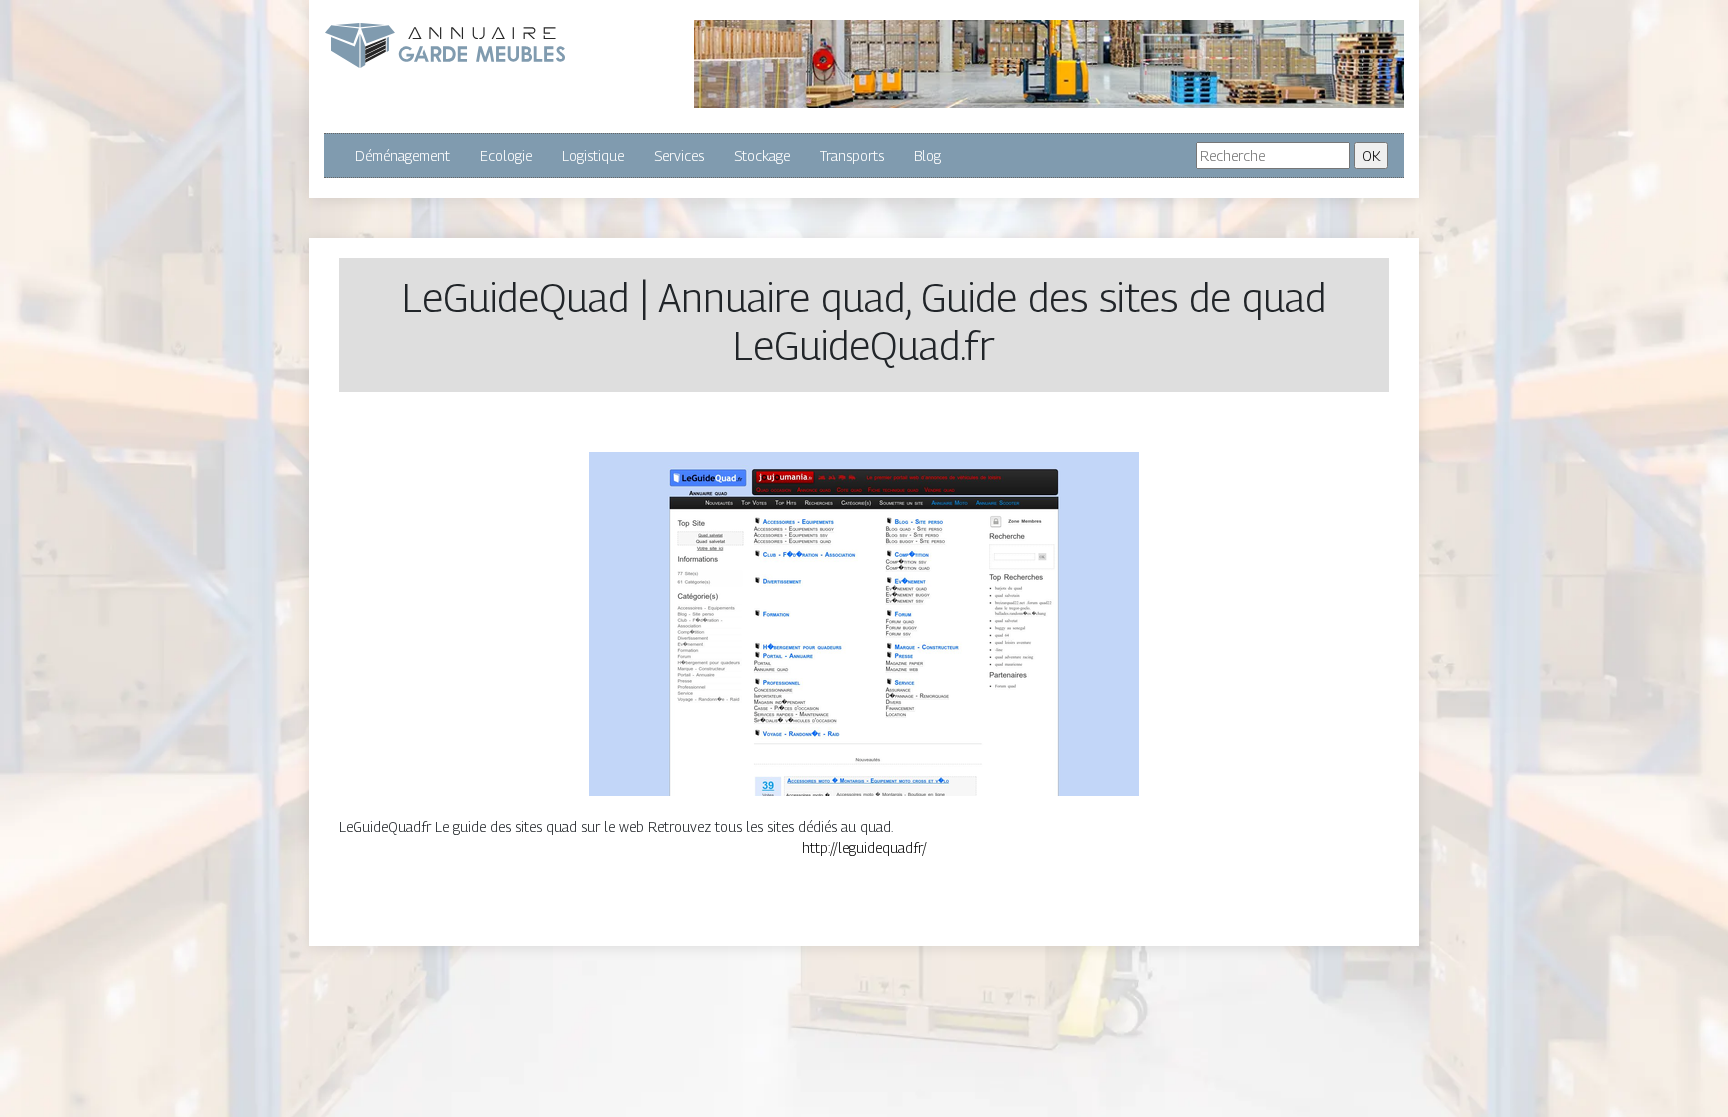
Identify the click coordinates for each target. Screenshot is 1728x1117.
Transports (852, 155)
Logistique (593, 155)
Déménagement (402, 155)
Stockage (762, 155)
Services (679, 155)
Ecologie (506, 155)
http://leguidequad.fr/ (864, 847)
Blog (927, 155)
